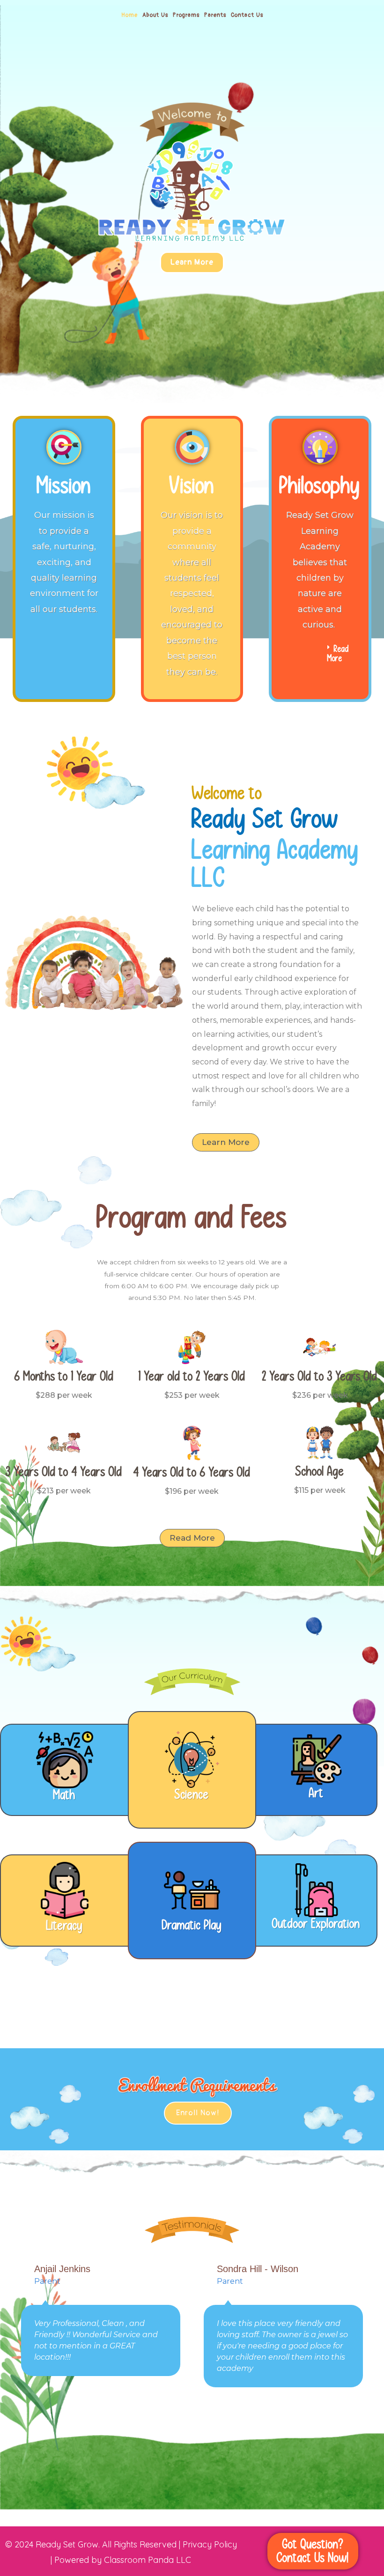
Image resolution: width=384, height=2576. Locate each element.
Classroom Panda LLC (148, 2560)
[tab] (320, 654)
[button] (192, 262)
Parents (215, 15)
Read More (338, 654)
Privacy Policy (210, 2544)
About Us (155, 15)
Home (129, 15)
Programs (186, 15)
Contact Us (247, 15)
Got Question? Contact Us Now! (313, 2551)
